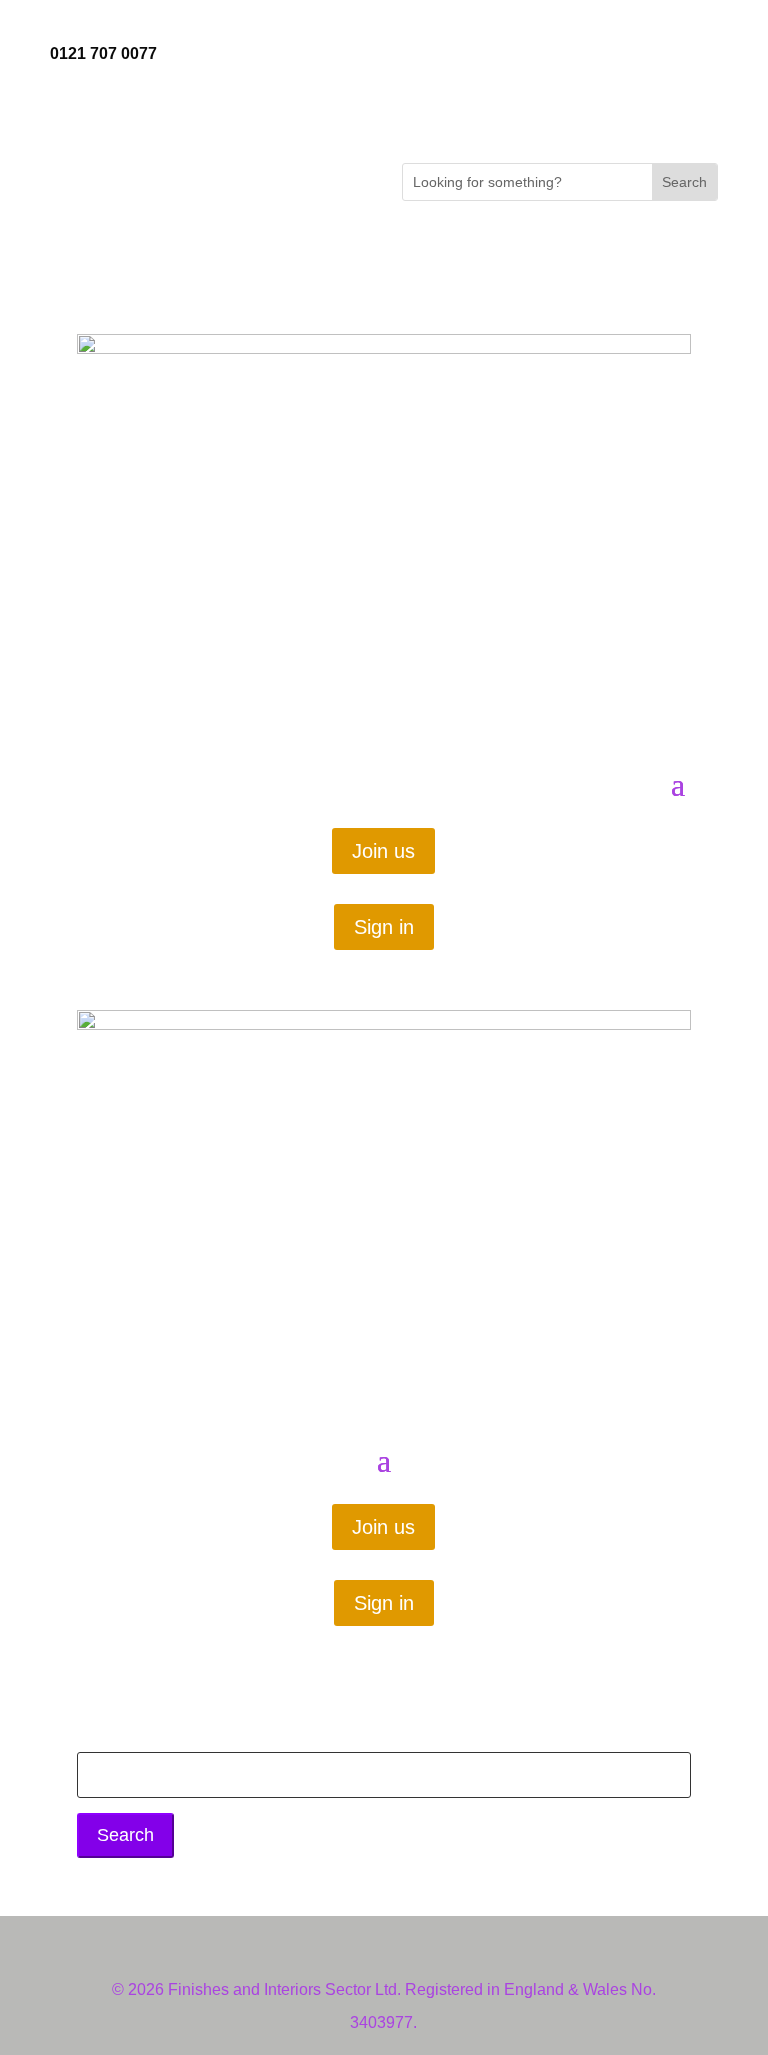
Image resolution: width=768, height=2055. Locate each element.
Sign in (384, 927)
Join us (383, 851)
